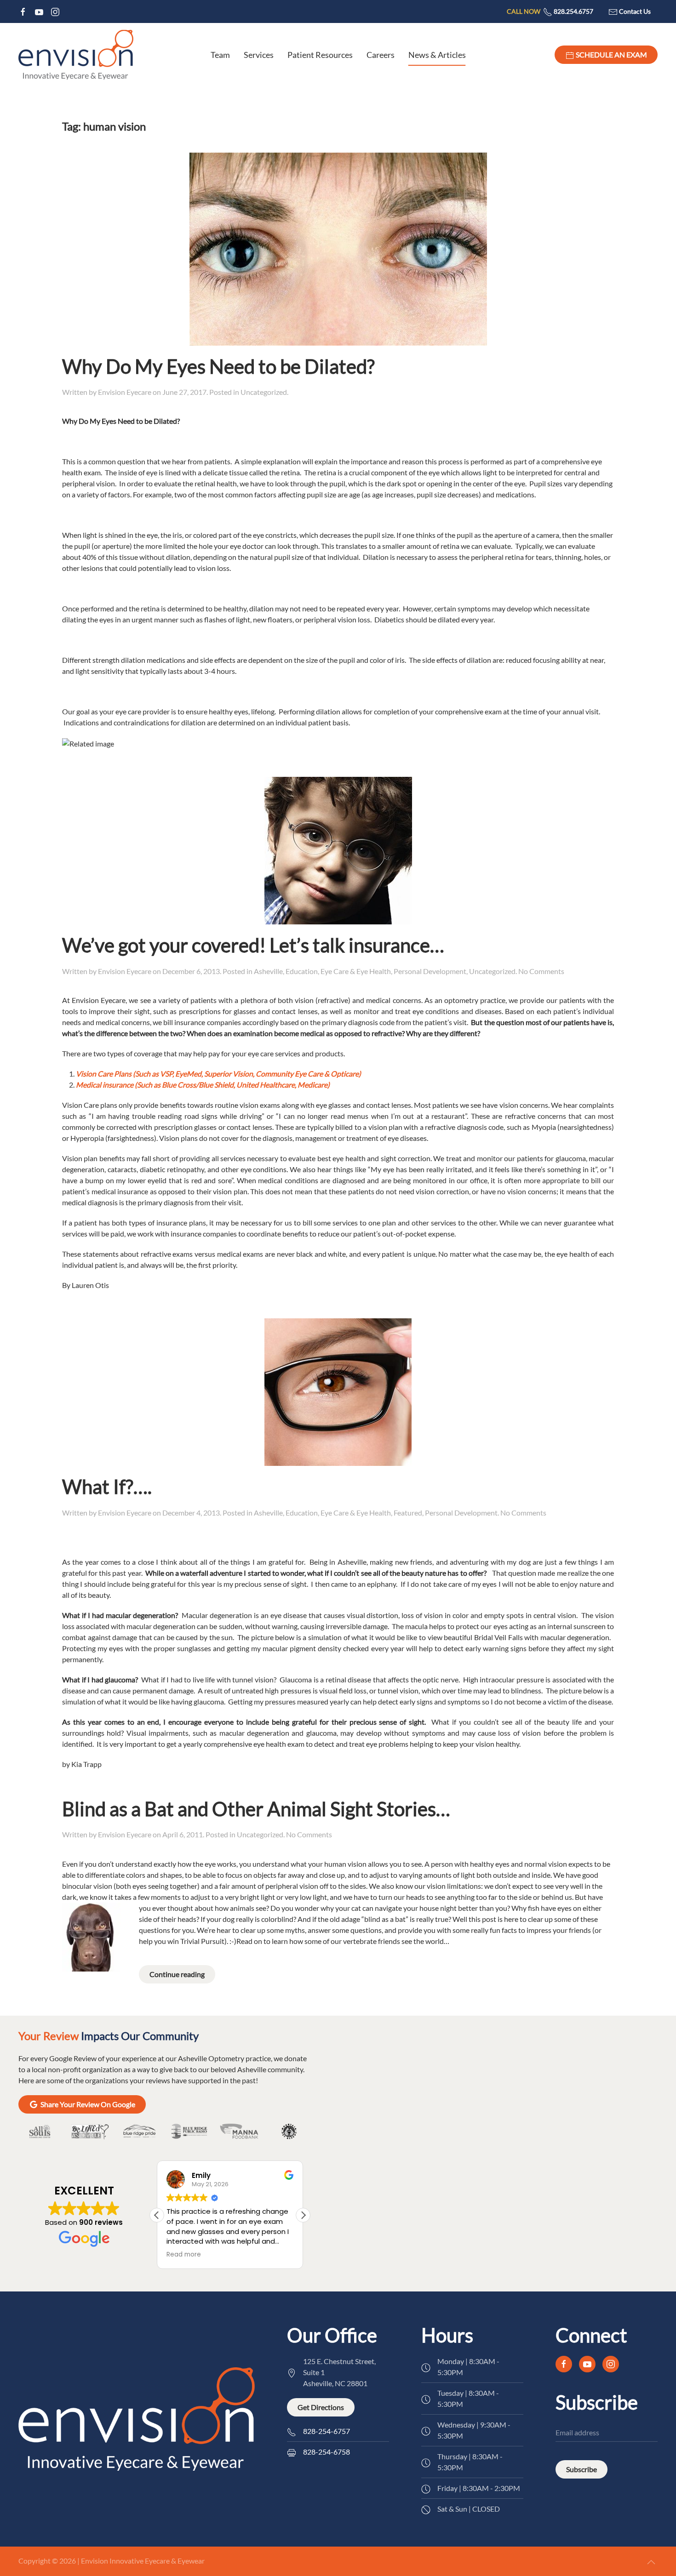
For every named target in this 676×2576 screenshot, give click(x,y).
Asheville (268, 971)
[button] (303, 2215)
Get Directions (321, 2407)
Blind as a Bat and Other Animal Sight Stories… (256, 1809)
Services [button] (259, 55)
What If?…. (107, 1487)
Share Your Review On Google (88, 2104)
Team (220, 55)
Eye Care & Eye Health (356, 971)
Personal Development (430, 971)
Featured (408, 1513)
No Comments (541, 971)
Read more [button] (184, 2255)
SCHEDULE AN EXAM (611, 54)
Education (302, 971)
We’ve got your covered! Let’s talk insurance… (253, 945)
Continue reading (177, 1974)
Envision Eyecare (125, 392)
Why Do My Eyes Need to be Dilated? (218, 366)
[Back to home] (76, 55)
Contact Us (634, 11)
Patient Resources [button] (320, 55)
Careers (381, 55)
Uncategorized (264, 392)
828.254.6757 (550, 11)
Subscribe (581, 2469)
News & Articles (437, 55)
